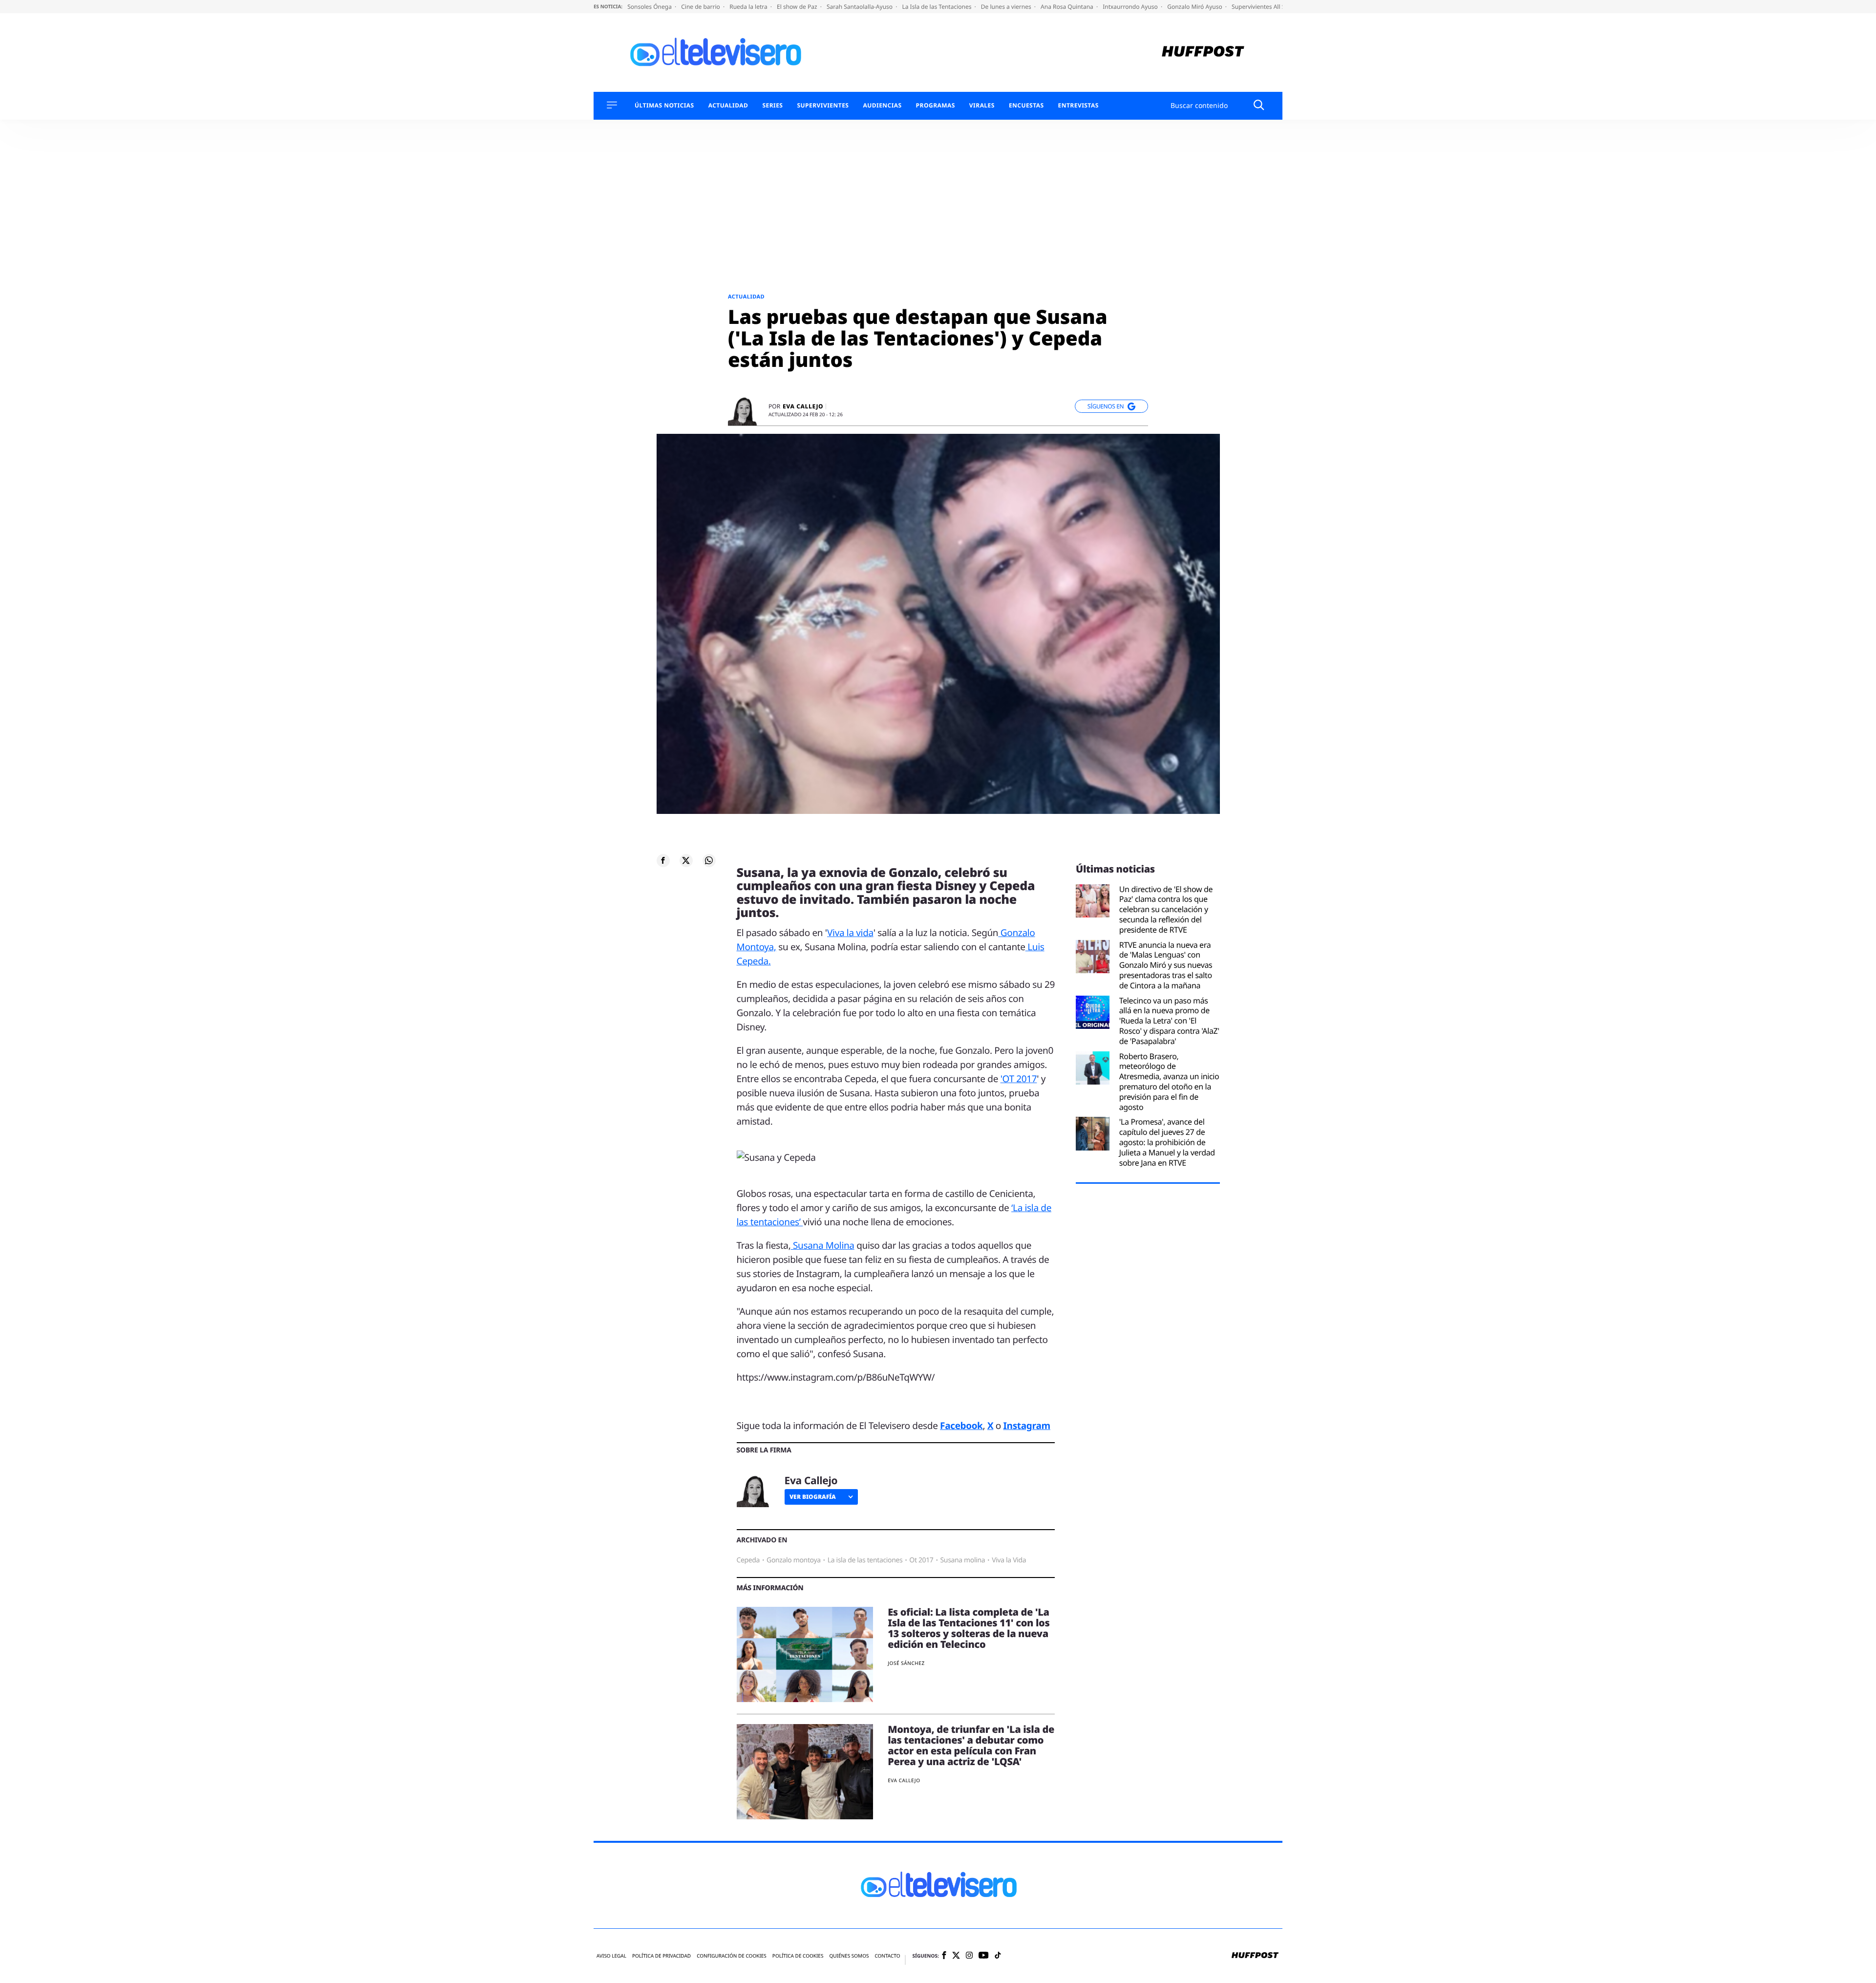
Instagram (1027, 1426)
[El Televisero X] (956, 1956)
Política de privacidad (661, 1956)
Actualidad (728, 106)
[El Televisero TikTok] (998, 1956)
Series (772, 106)
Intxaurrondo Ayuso (1131, 7)
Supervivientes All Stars (1264, 7)
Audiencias (882, 106)
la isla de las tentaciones (865, 1560)
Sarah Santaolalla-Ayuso (860, 7)
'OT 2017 (1019, 1079)
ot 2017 (921, 1560)
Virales (982, 106)
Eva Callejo (803, 406)
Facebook (961, 1426)
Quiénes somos (849, 1956)
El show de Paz (798, 7)
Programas (936, 106)
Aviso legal (611, 1956)
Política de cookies (798, 1956)
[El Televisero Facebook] (944, 1956)
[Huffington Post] (1203, 53)
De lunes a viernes (1007, 7)
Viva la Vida (1009, 1560)
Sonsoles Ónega (650, 7)
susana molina (962, 1560)
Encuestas (1026, 106)
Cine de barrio (701, 7)
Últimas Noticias (664, 106)
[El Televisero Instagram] (969, 1956)
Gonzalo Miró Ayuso (1195, 7)
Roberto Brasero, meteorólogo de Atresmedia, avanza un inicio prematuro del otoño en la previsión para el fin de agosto (1169, 1082)
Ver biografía (813, 1497)
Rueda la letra (749, 7)
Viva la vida (850, 933)
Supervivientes (823, 106)
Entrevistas (1078, 106)
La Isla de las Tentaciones (937, 7)
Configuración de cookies (732, 1956)
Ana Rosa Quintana (1068, 7)
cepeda (748, 1560)
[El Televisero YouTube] (984, 1956)
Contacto (887, 1956)
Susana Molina (822, 1245)
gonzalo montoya (794, 1560)
